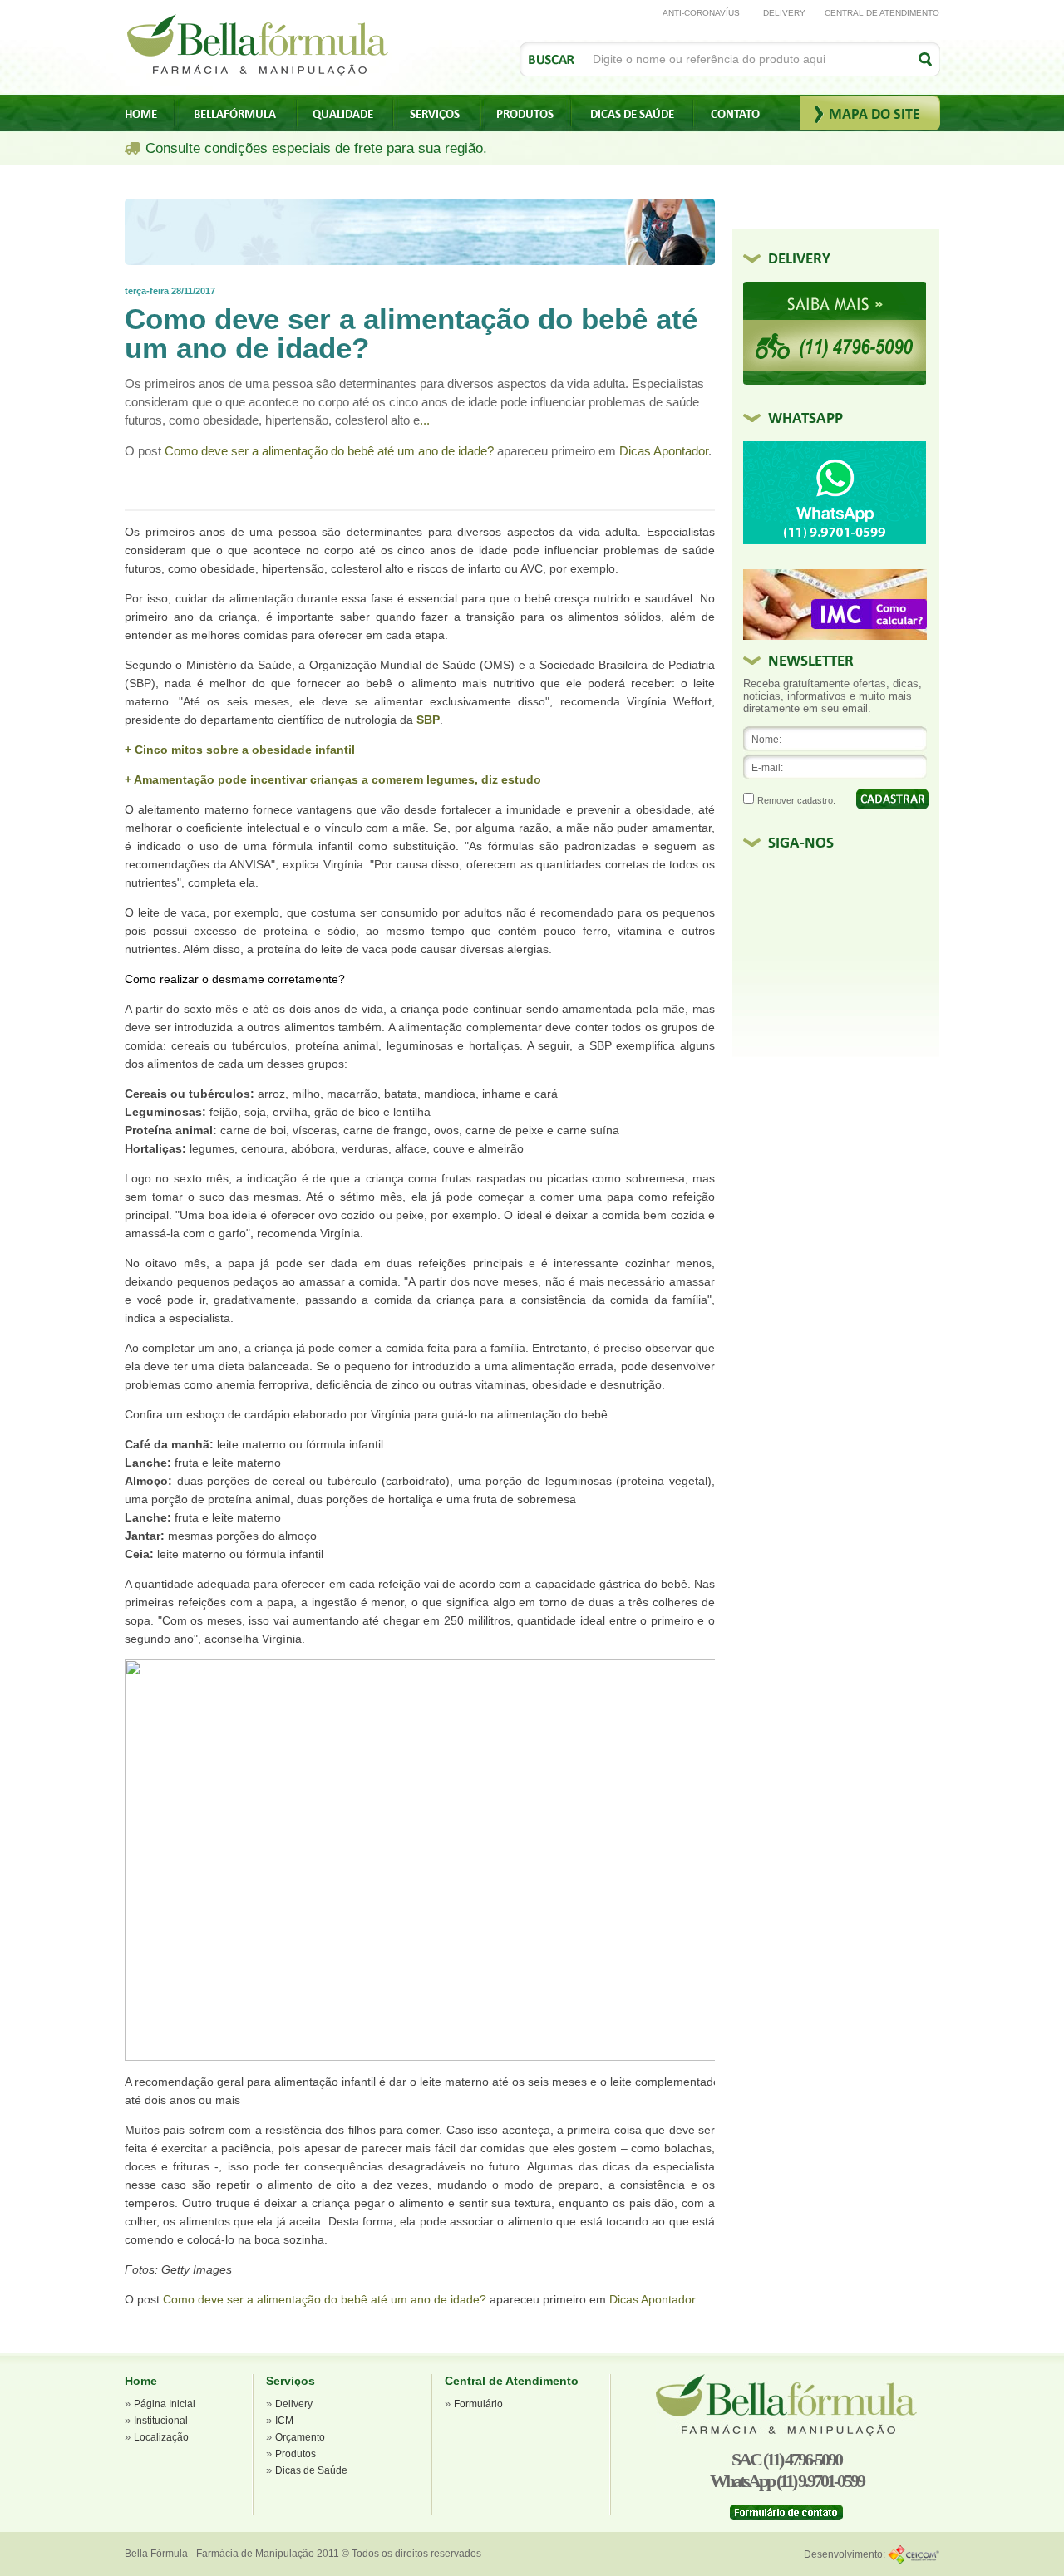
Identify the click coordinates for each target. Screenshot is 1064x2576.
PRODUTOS (525, 114)
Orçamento (300, 2437)
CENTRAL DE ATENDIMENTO (882, 13)
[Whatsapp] (835, 541)
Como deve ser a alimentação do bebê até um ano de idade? (329, 451)
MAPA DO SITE (874, 114)
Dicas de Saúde (311, 2470)
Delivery (294, 2404)
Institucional (161, 2421)
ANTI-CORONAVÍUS (701, 13)
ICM (284, 2421)
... (425, 420)
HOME (141, 114)
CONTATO (735, 114)
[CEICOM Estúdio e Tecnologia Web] (914, 2554)
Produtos (296, 2454)
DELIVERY (784, 13)
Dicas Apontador (664, 451)
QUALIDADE (343, 114)
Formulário (478, 2404)
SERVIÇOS (435, 114)
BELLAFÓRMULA (235, 114)
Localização (161, 2437)
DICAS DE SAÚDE (632, 114)
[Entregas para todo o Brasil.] (835, 381)
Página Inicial (165, 2404)
